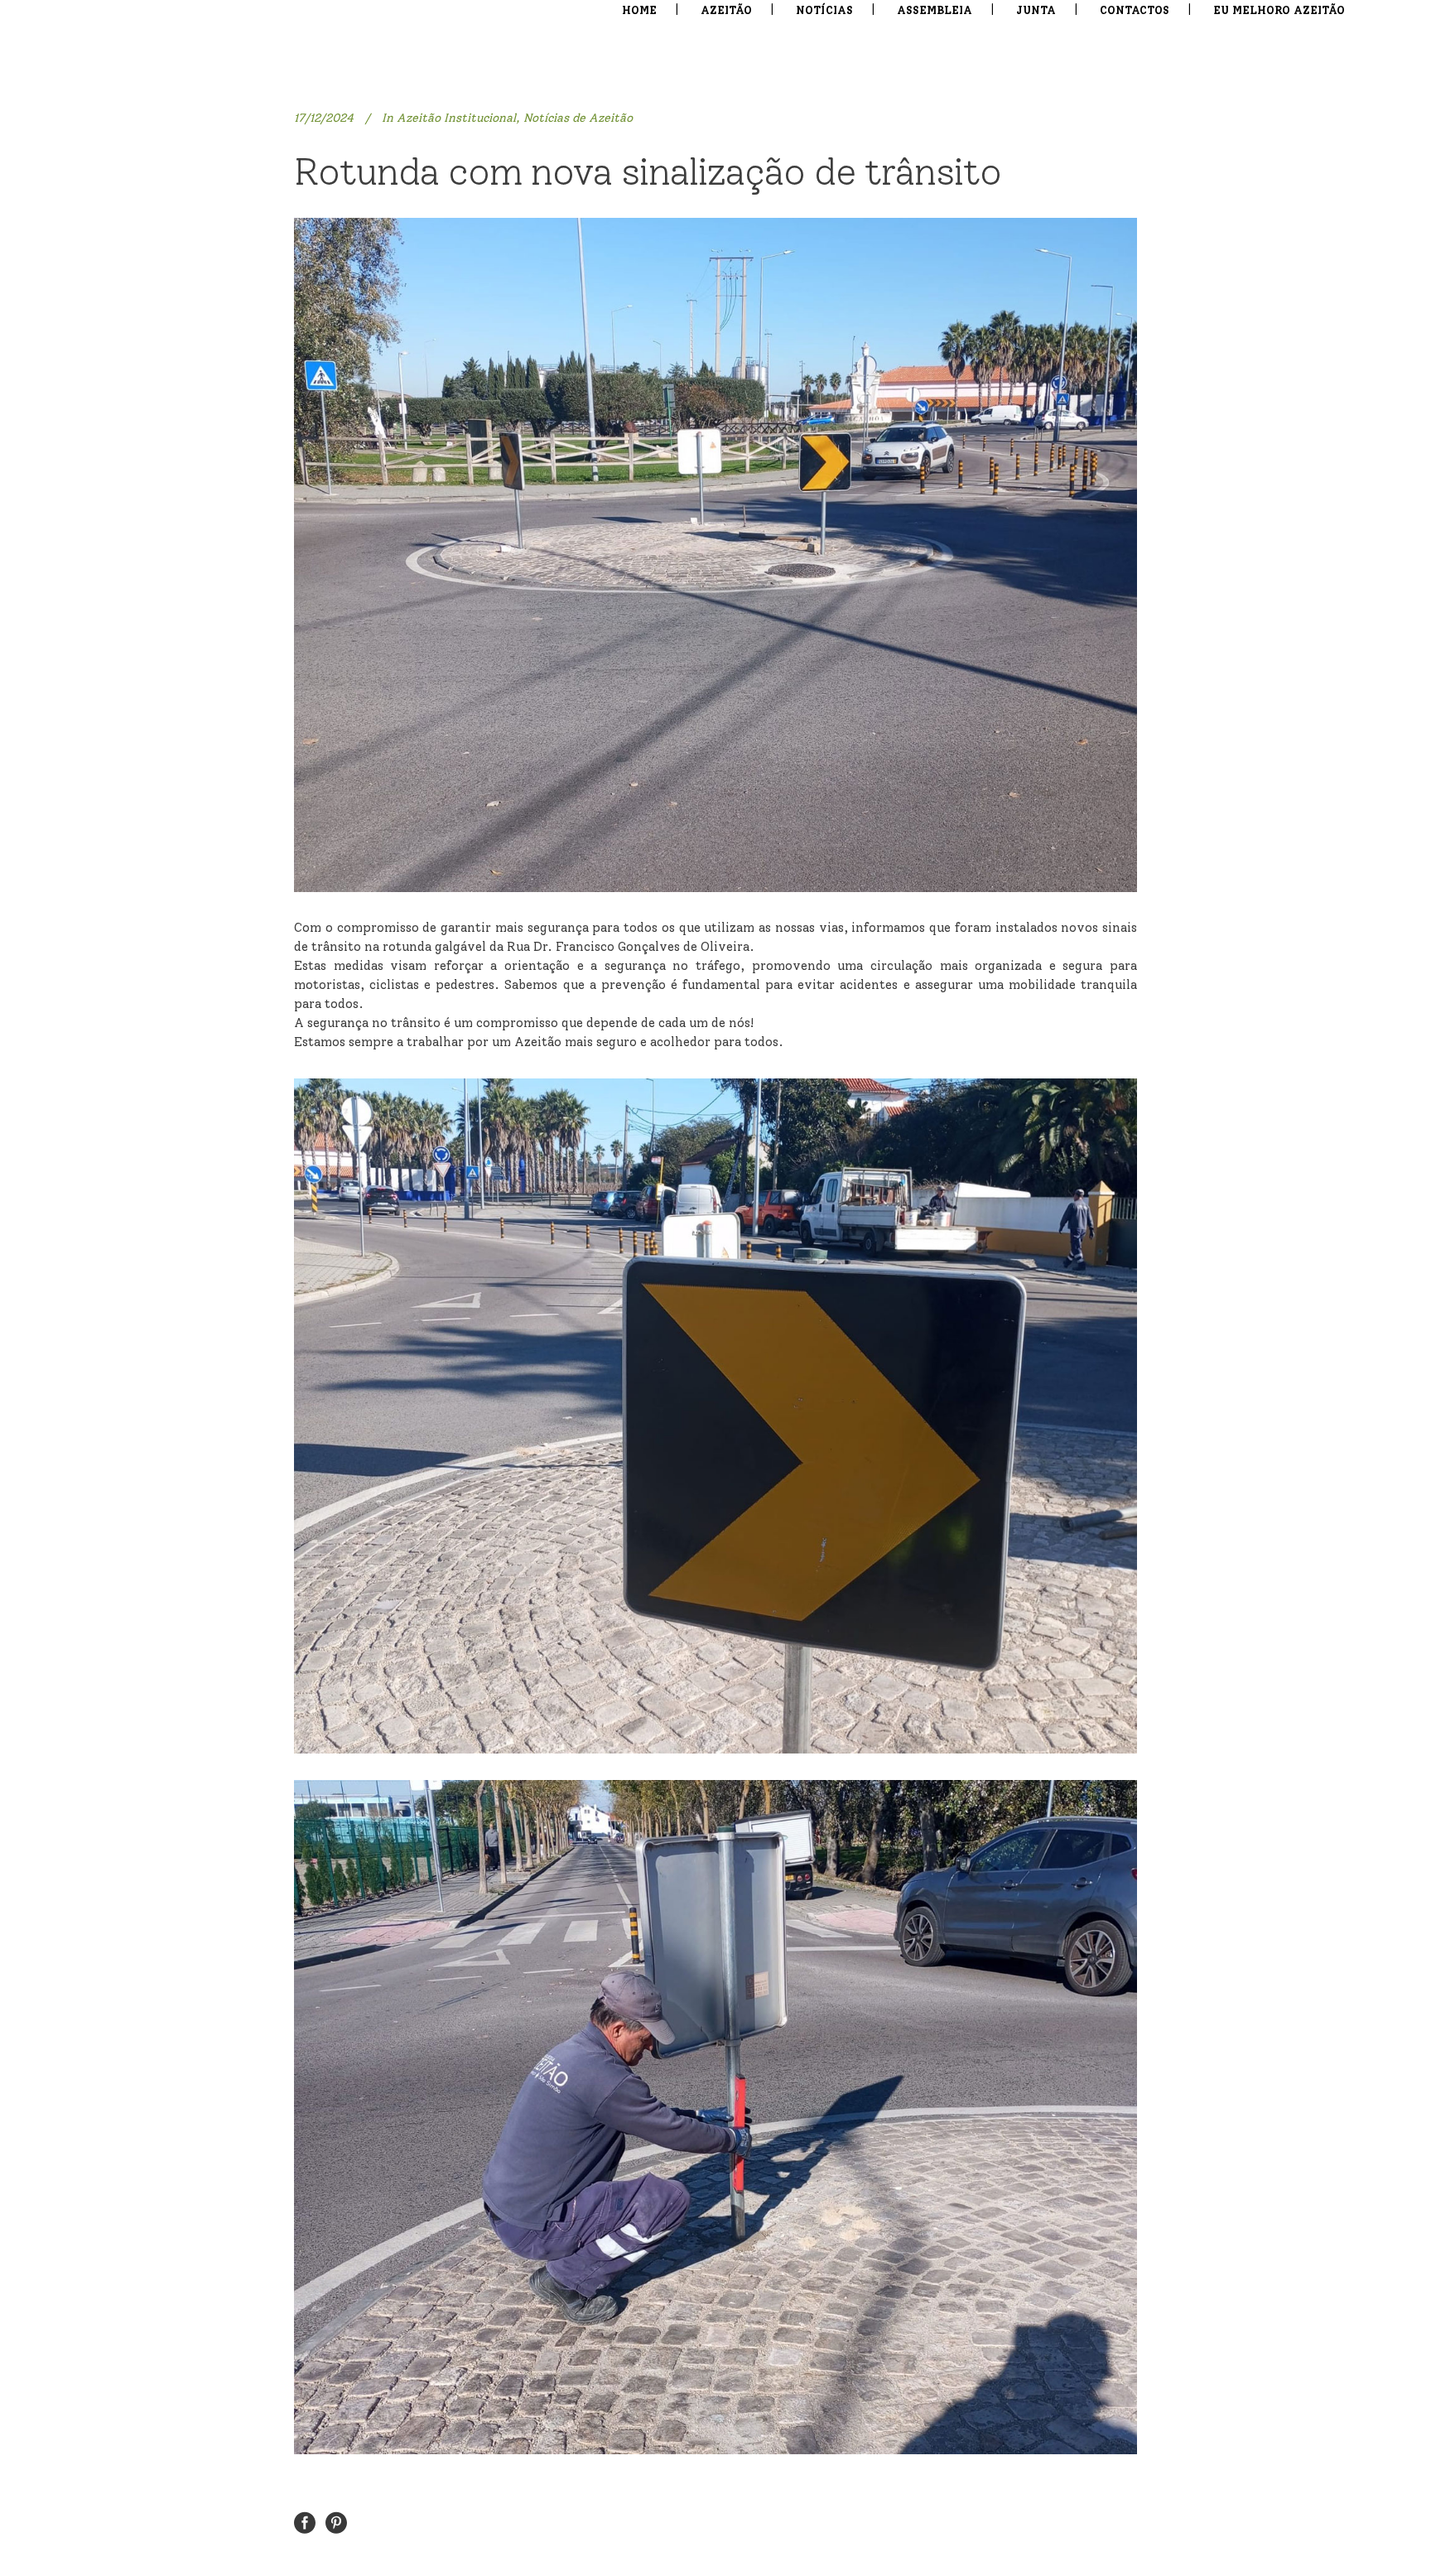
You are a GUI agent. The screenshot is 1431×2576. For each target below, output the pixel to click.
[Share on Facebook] (305, 2522)
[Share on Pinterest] (336, 2522)
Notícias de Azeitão (578, 118)
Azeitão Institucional (456, 118)
